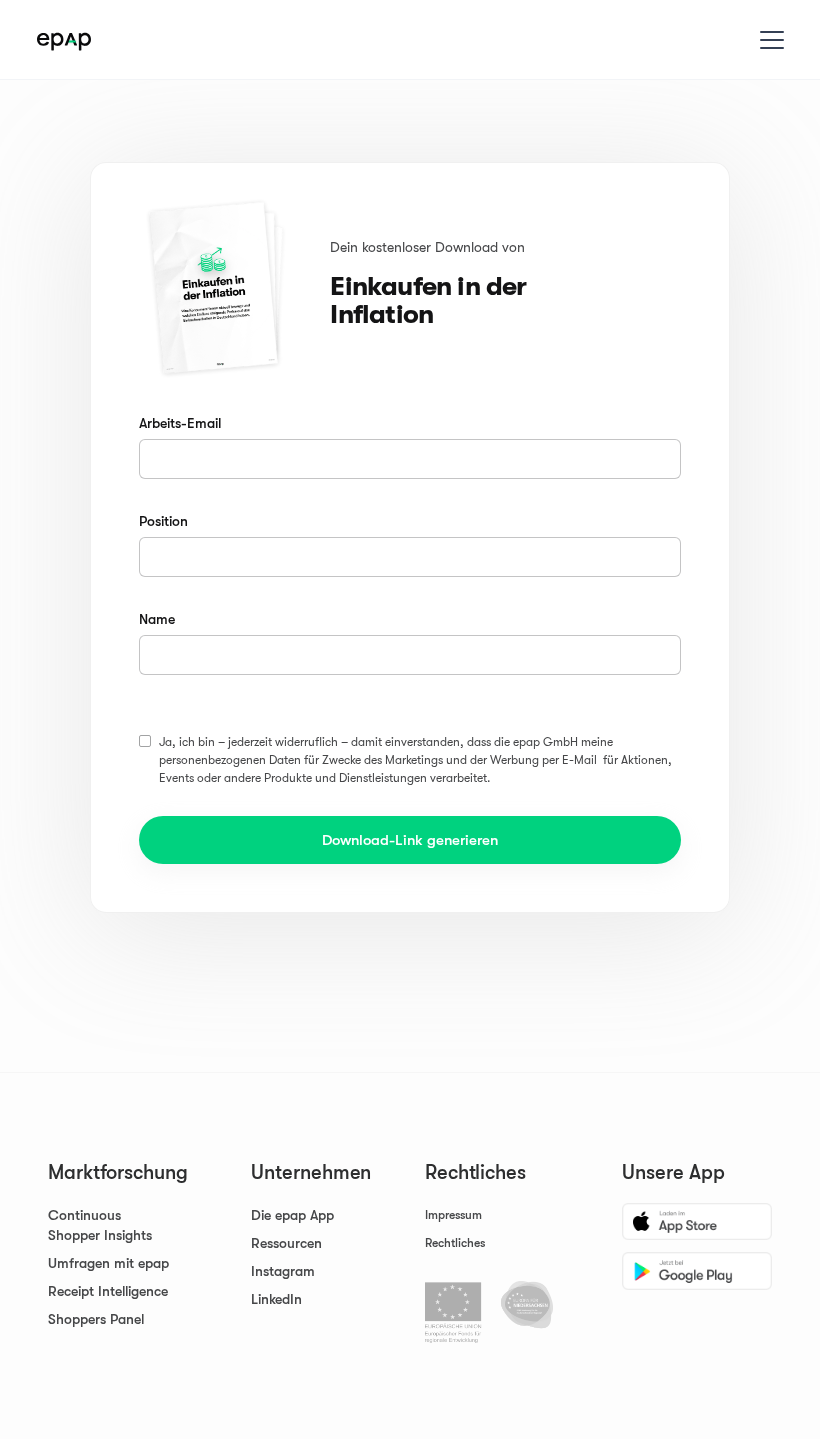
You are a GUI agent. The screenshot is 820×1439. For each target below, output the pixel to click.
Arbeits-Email (180, 423)
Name (157, 619)
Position (163, 521)
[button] (768, 40)
